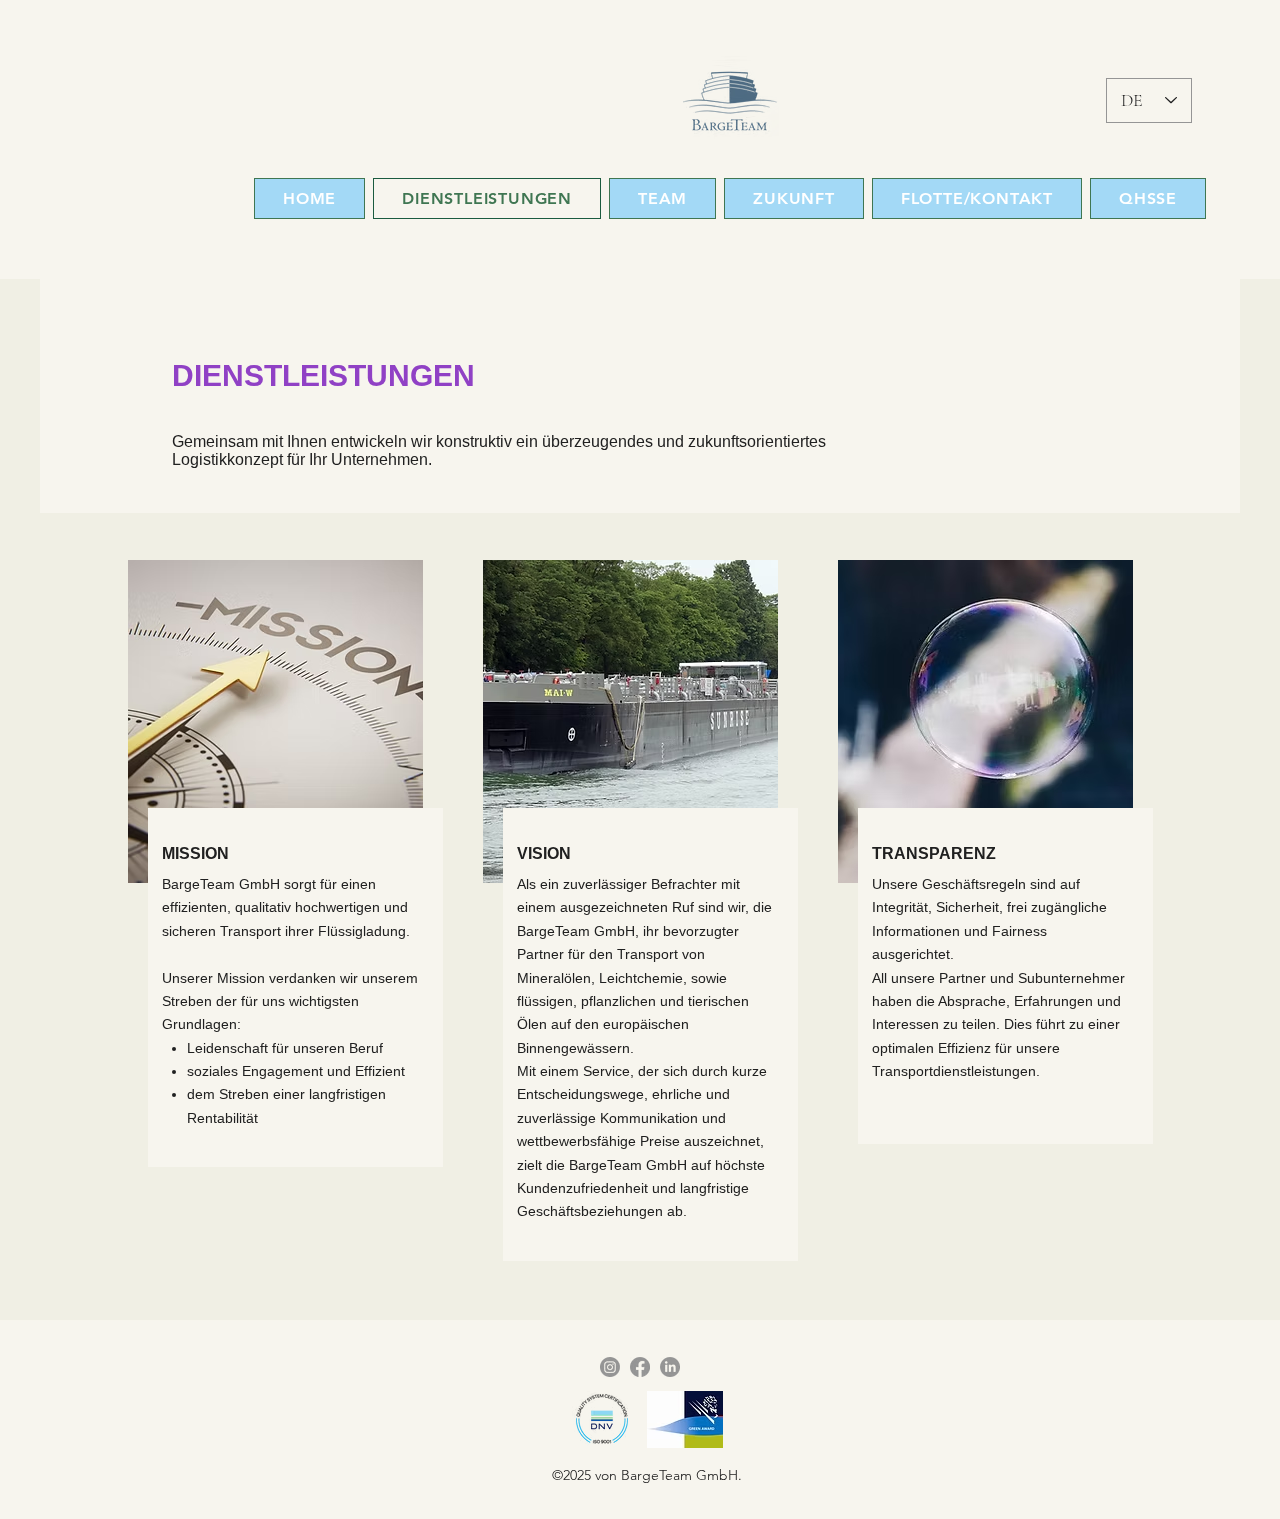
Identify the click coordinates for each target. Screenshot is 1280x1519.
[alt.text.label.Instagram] (610, 1367)
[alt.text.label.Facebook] (640, 1367)
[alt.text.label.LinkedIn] (670, 1367)
